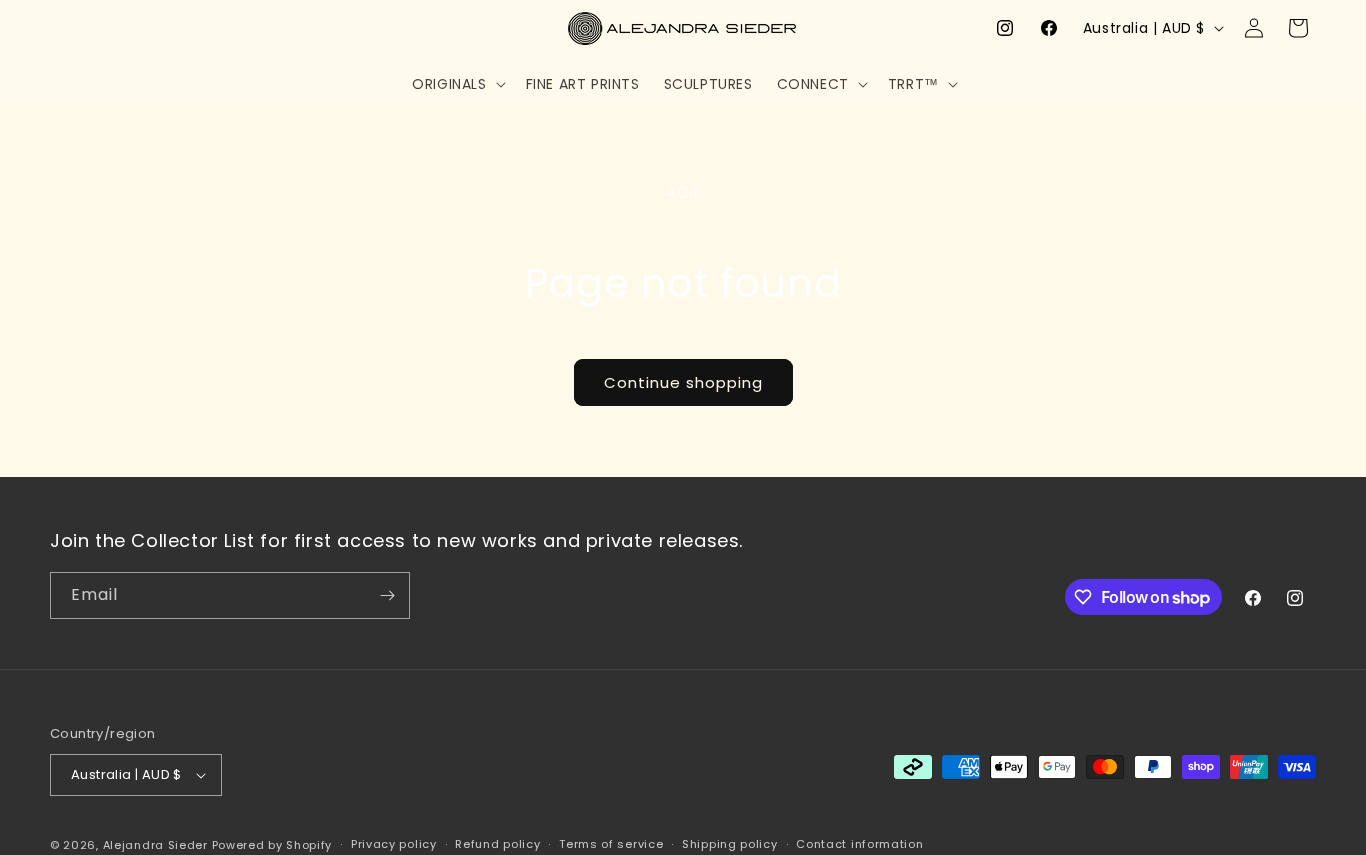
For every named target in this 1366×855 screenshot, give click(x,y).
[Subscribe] (387, 595)
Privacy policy (394, 844)
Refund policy (497, 844)
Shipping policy (730, 844)
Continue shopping (683, 382)
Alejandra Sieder (155, 845)
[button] (456, 84)
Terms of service (611, 844)
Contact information (859, 844)
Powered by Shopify (272, 845)
